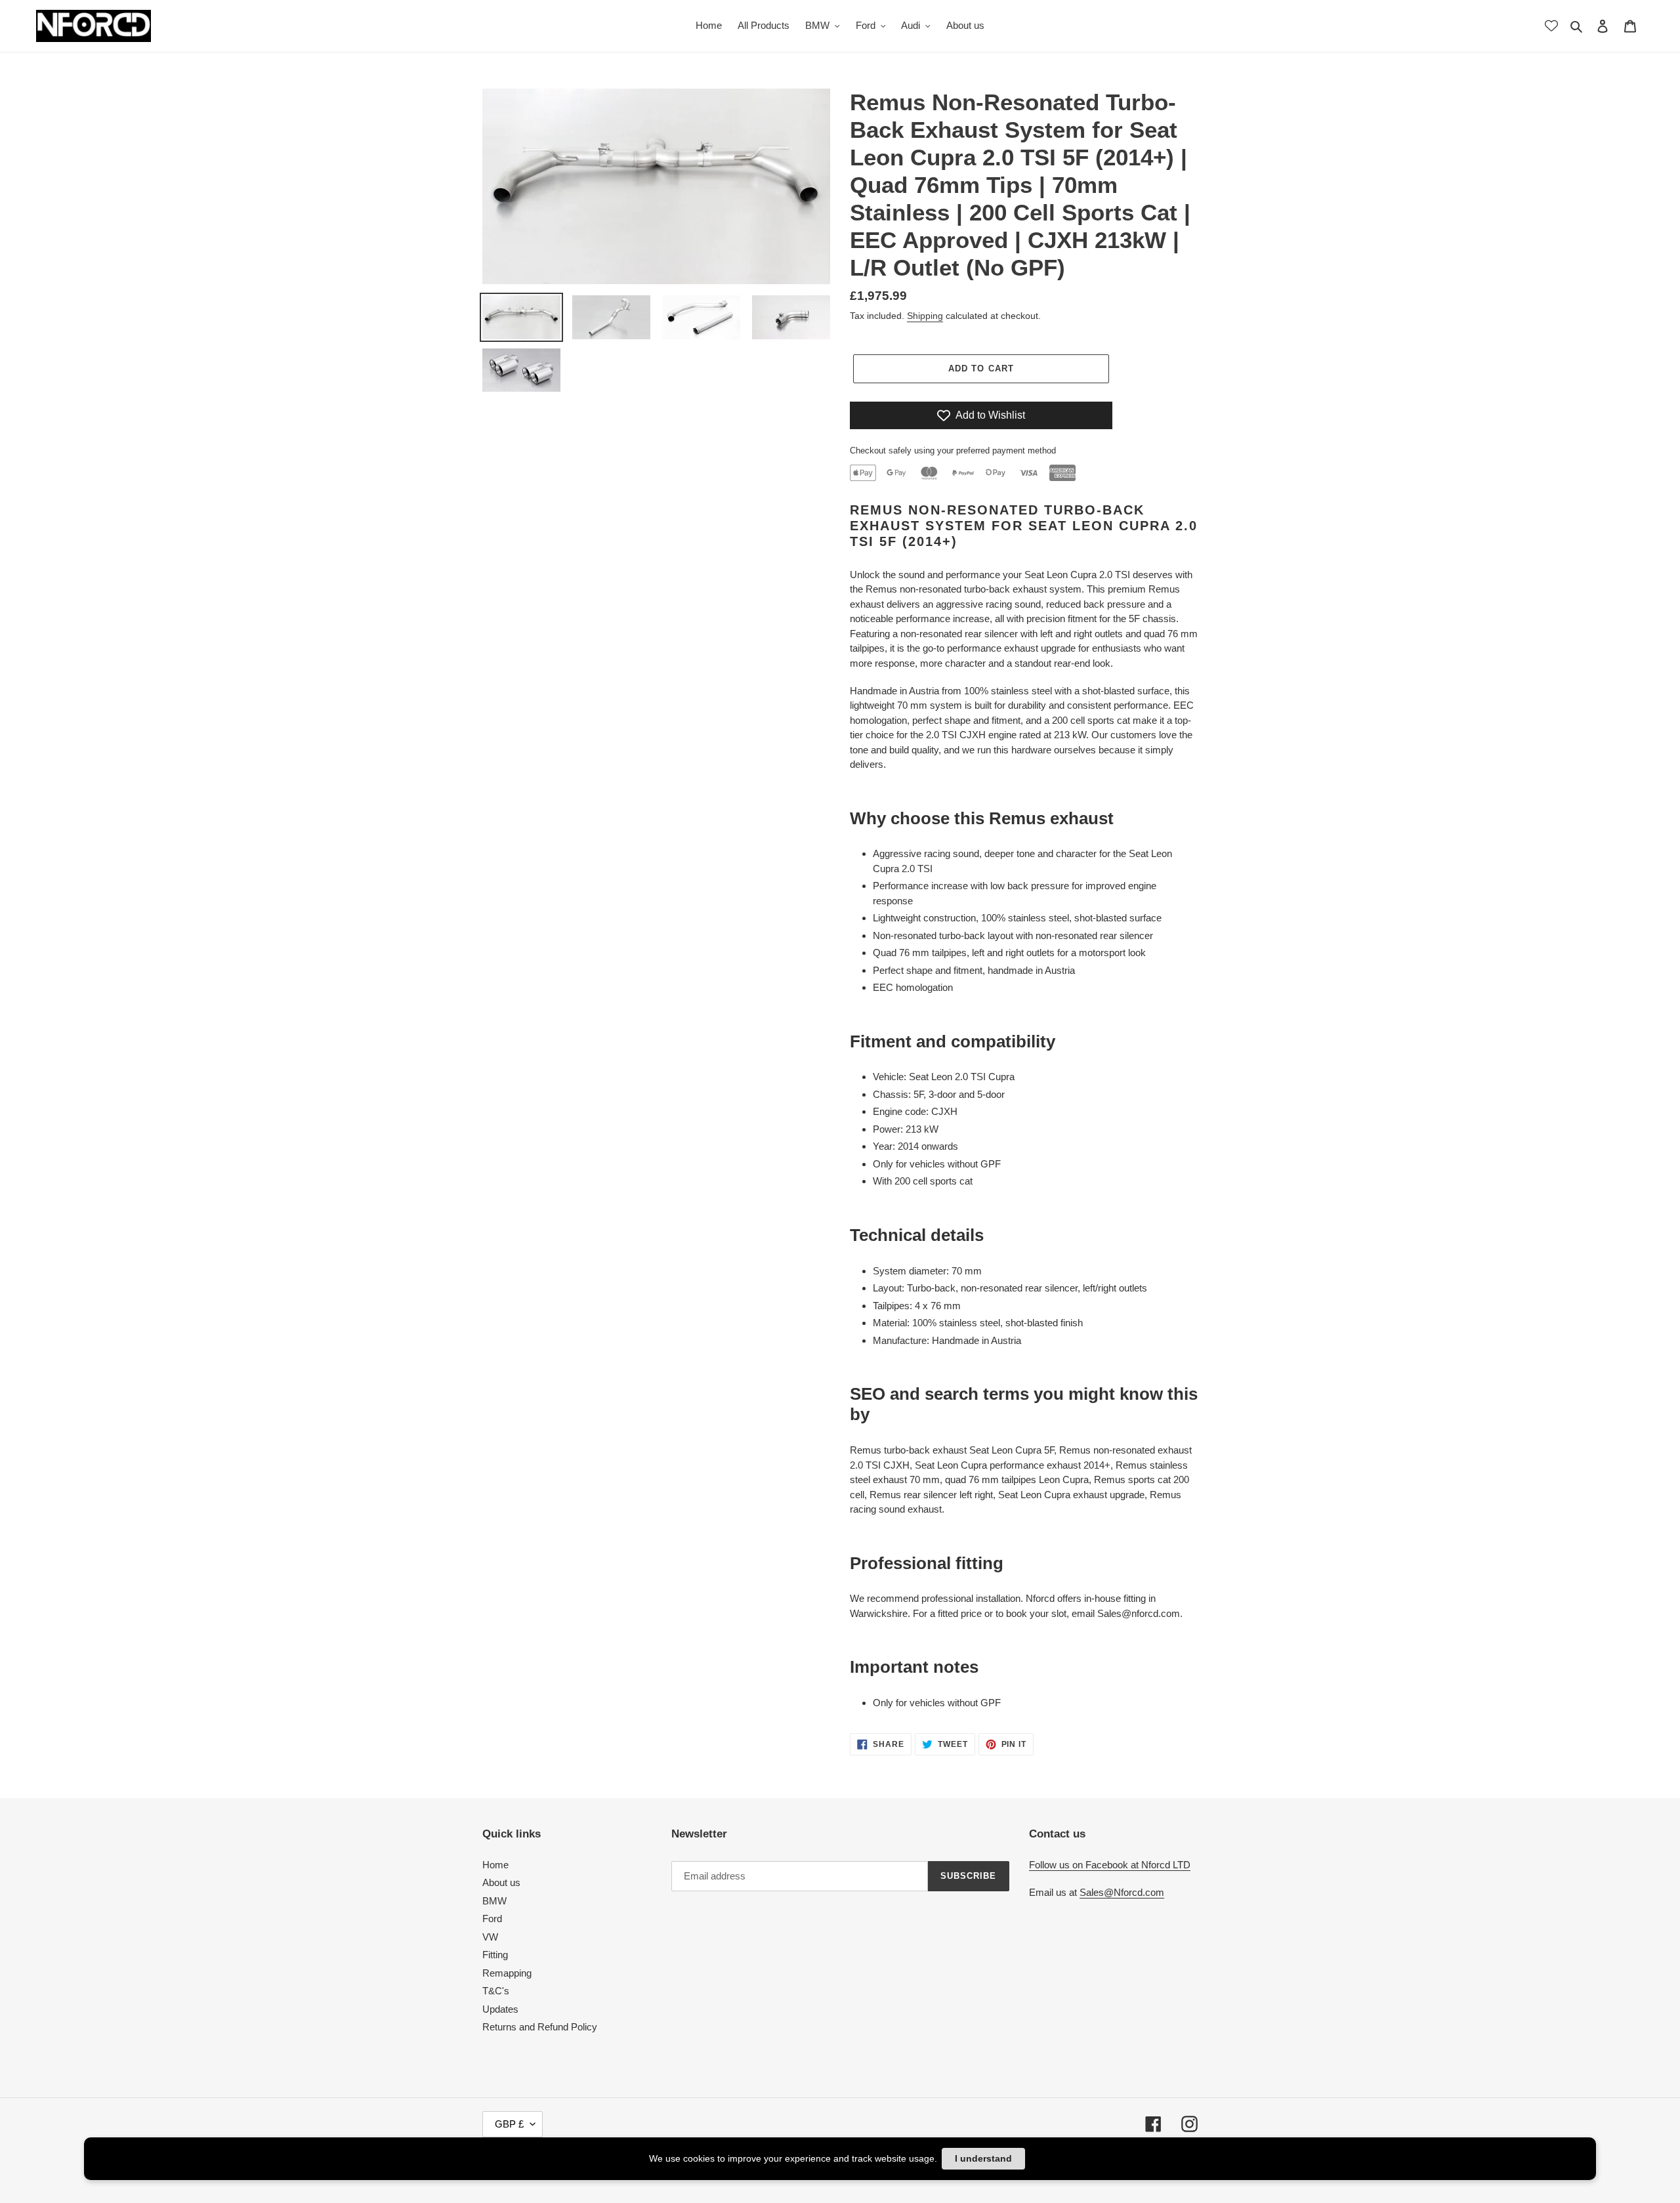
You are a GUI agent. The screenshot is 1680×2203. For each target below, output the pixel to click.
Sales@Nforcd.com (1122, 1892)
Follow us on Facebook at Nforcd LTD (1110, 1865)
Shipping (925, 316)
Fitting (495, 1955)
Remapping (507, 1973)
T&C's (496, 1991)
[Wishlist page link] (1551, 26)
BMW (494, 1901)
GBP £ (509, 2124)
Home (495, 1865)
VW (490, 1937)
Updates (500, 2009)
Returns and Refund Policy (540, 2027)
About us (501, 1882)
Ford (492, 1919)
